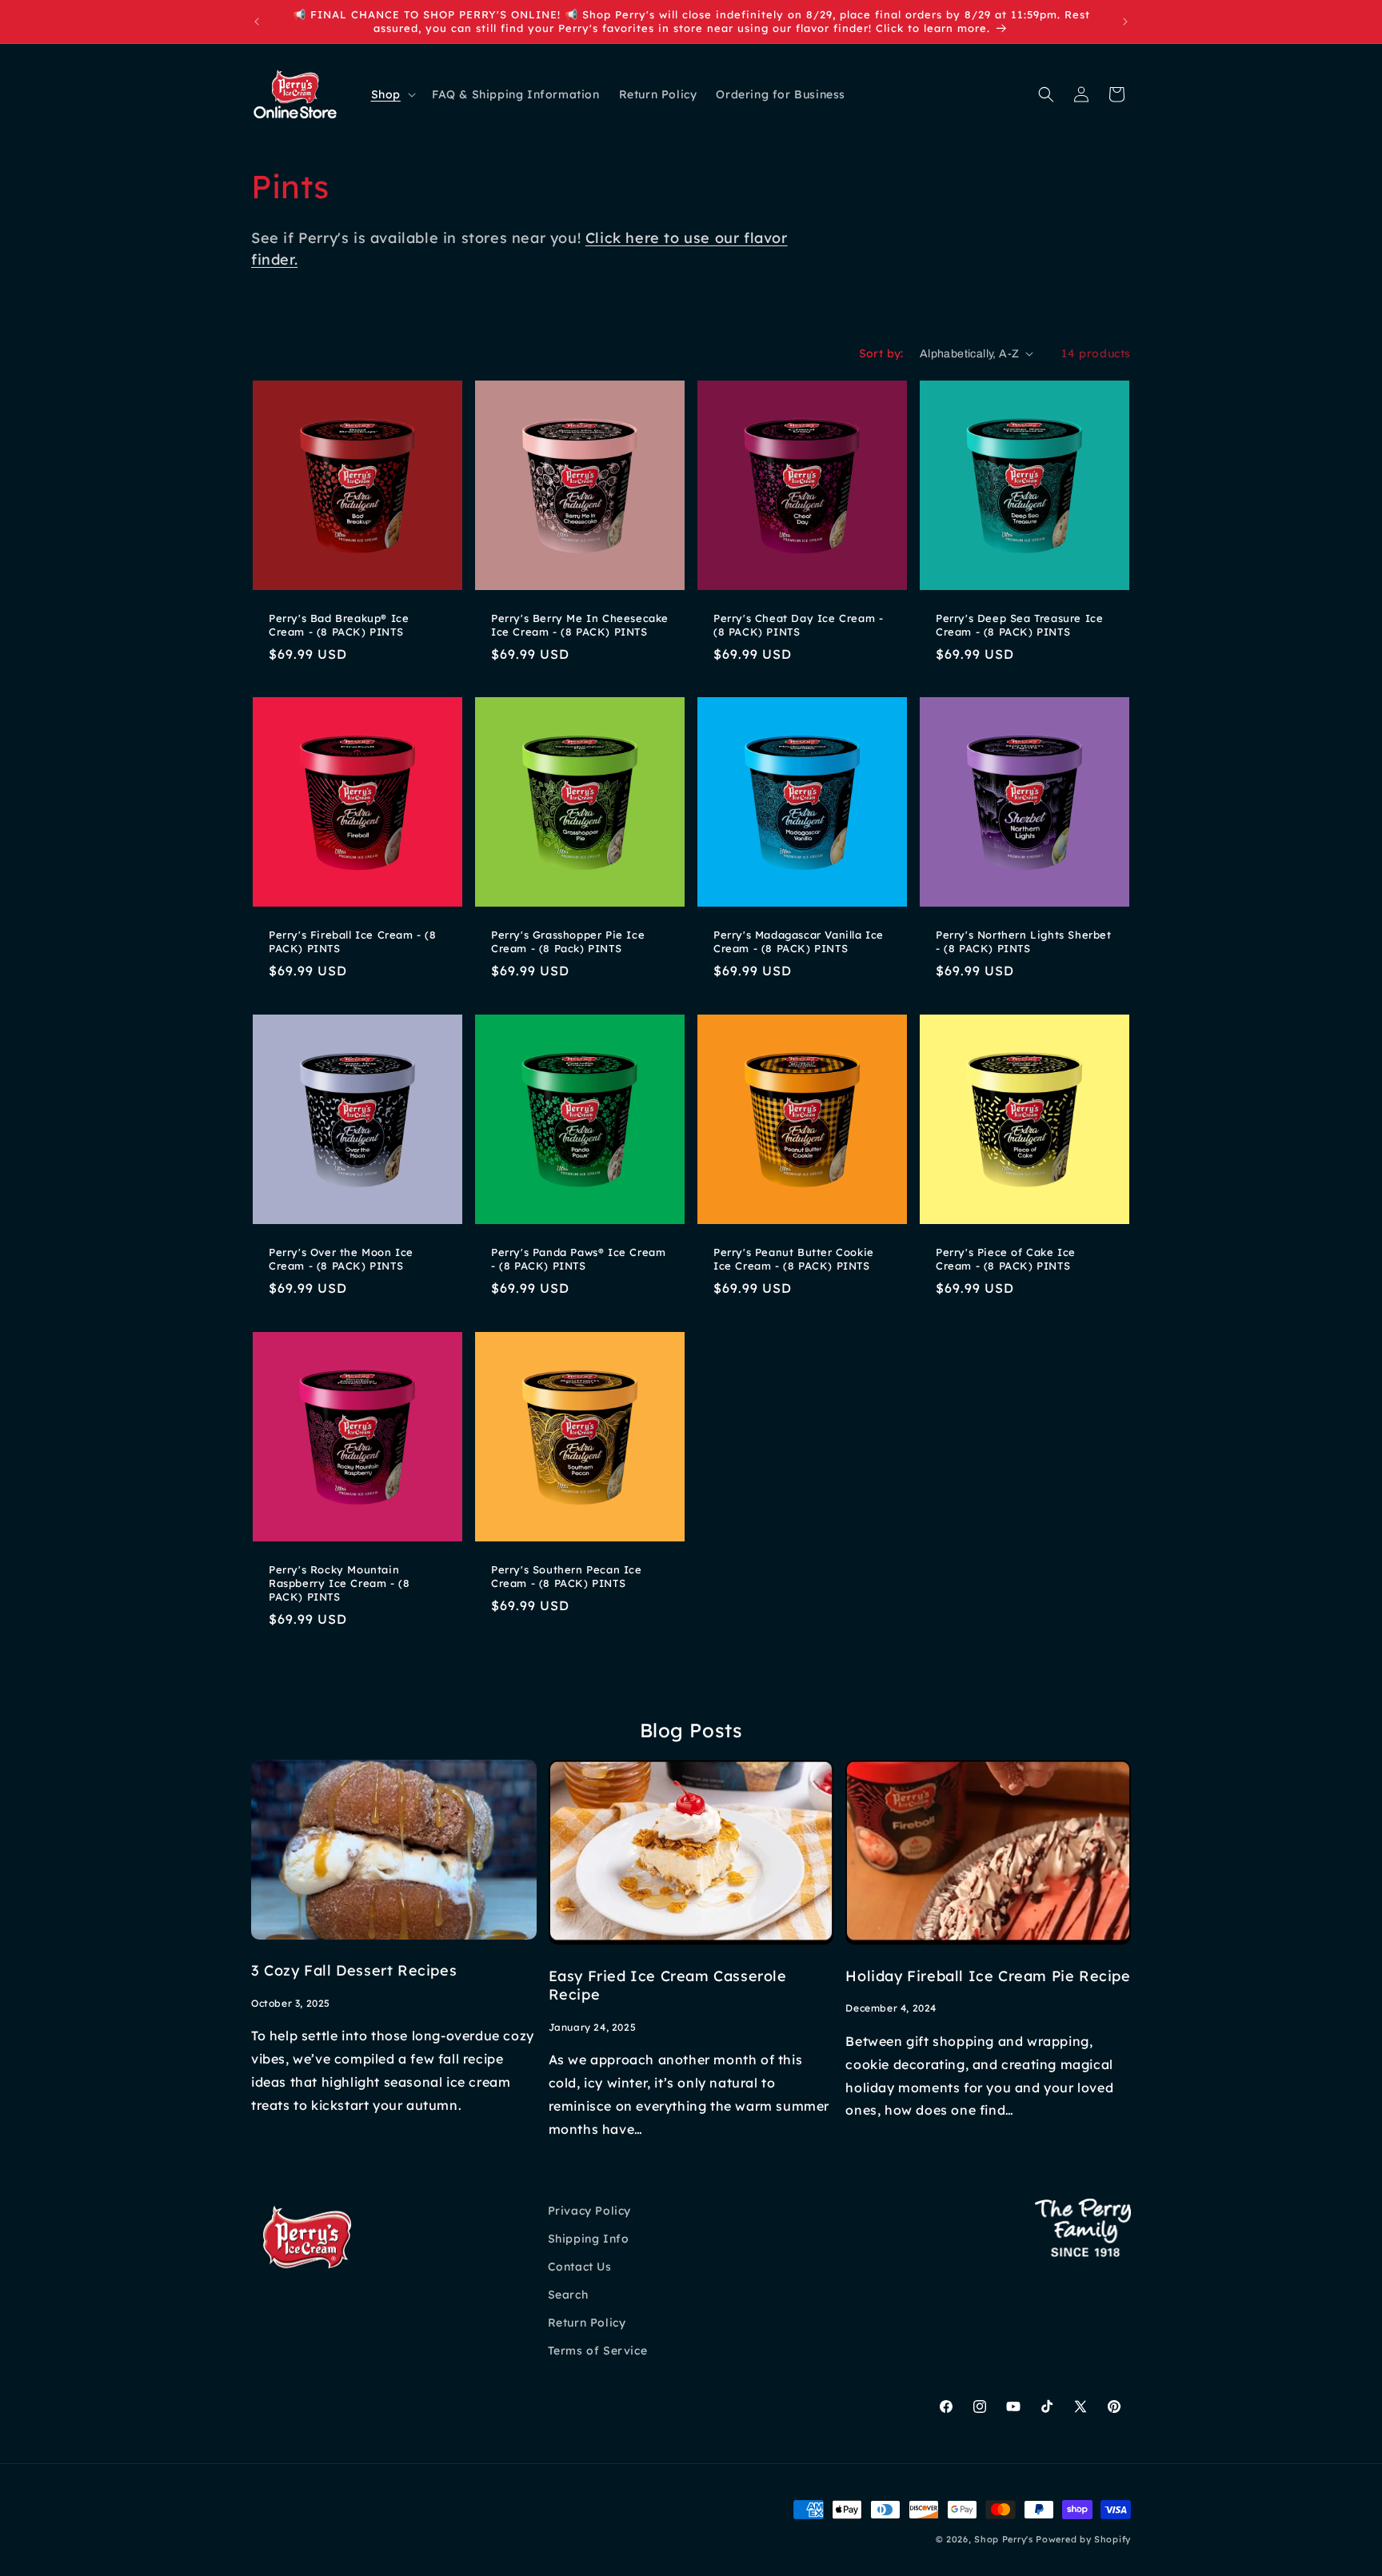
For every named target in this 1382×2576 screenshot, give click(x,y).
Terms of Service (598, 2351)
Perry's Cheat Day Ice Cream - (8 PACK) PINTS (798, 625)
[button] (392, 94)
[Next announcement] (1125, 22)
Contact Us (580, 2267)
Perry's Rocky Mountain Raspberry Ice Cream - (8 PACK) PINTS (339, 1583)
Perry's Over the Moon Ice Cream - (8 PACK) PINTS (341, 1259)
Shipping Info (589, 2239)
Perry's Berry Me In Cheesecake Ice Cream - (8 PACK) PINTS (580, 625)
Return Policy (587, 2323)
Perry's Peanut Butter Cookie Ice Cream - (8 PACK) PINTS (794, 1259)
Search (568, 2295)
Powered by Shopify (1083, 2539)
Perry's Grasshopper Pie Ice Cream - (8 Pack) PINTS (568, 941)
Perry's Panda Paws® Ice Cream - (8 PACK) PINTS (578, 1259)
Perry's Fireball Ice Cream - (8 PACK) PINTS (353, 941)
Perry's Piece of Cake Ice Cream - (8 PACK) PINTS (1006, 1259)
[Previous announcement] (257, 22)
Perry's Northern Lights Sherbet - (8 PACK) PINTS (1024, 941)
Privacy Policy (589, 2211)
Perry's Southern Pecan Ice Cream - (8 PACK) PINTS (567, 1576)
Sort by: (881, 353)
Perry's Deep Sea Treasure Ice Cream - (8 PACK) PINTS (1019, 625)
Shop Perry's (1003, 2539)
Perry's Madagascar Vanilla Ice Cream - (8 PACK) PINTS (799, 941)
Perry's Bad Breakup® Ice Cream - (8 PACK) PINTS (339, 625)
